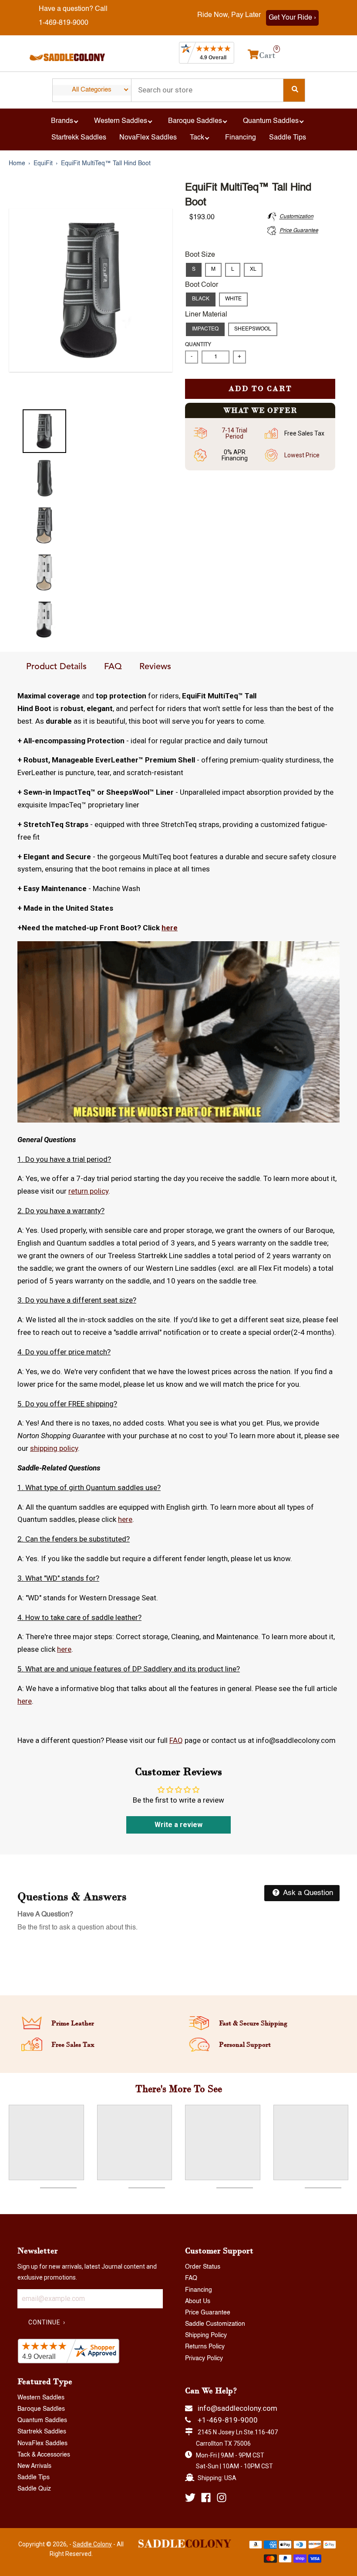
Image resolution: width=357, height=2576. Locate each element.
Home (17, 163)
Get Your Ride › (292, 18)
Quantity (198, 345)
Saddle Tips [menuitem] (288, 138)
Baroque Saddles (41, 2409)
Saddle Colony (92, 2544)
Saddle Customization (215, 2324)
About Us (198, 2301)
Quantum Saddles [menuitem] (271, 121)
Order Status (203, 2267)
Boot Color (202, 285)
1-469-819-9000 (64, 23)
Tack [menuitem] (197, 138)
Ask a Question (307, 1893)
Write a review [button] (178, 1825)
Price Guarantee (208, 2313)
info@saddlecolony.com (237, 2408)
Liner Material (206, 315)
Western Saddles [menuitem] (121, 121)
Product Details (56, 667)
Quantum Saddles (42, 2420)
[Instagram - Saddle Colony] (222, 2498)
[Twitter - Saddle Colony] (190, 2498)
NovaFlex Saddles (42, 2443)
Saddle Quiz (34, 2489)
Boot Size (200, 255)
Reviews (155, 667)
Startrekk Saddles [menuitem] (79, 138)
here (170, 928)
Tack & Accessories (44, 2455)
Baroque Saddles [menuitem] (195, 121)
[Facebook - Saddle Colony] (206, 2498)
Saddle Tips (34, 2477)
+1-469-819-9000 (228, 2420)
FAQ (113, 667)
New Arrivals (34, 2466)
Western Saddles (41, 2398)
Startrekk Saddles (42, 2432)
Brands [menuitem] (62, 121)
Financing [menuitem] (241, 138)
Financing (199, 2290)
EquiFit (43, 163)
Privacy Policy (204, 2358)
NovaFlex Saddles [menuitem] (148, 138)
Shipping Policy (206, 2335)
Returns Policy (205, 2347)
